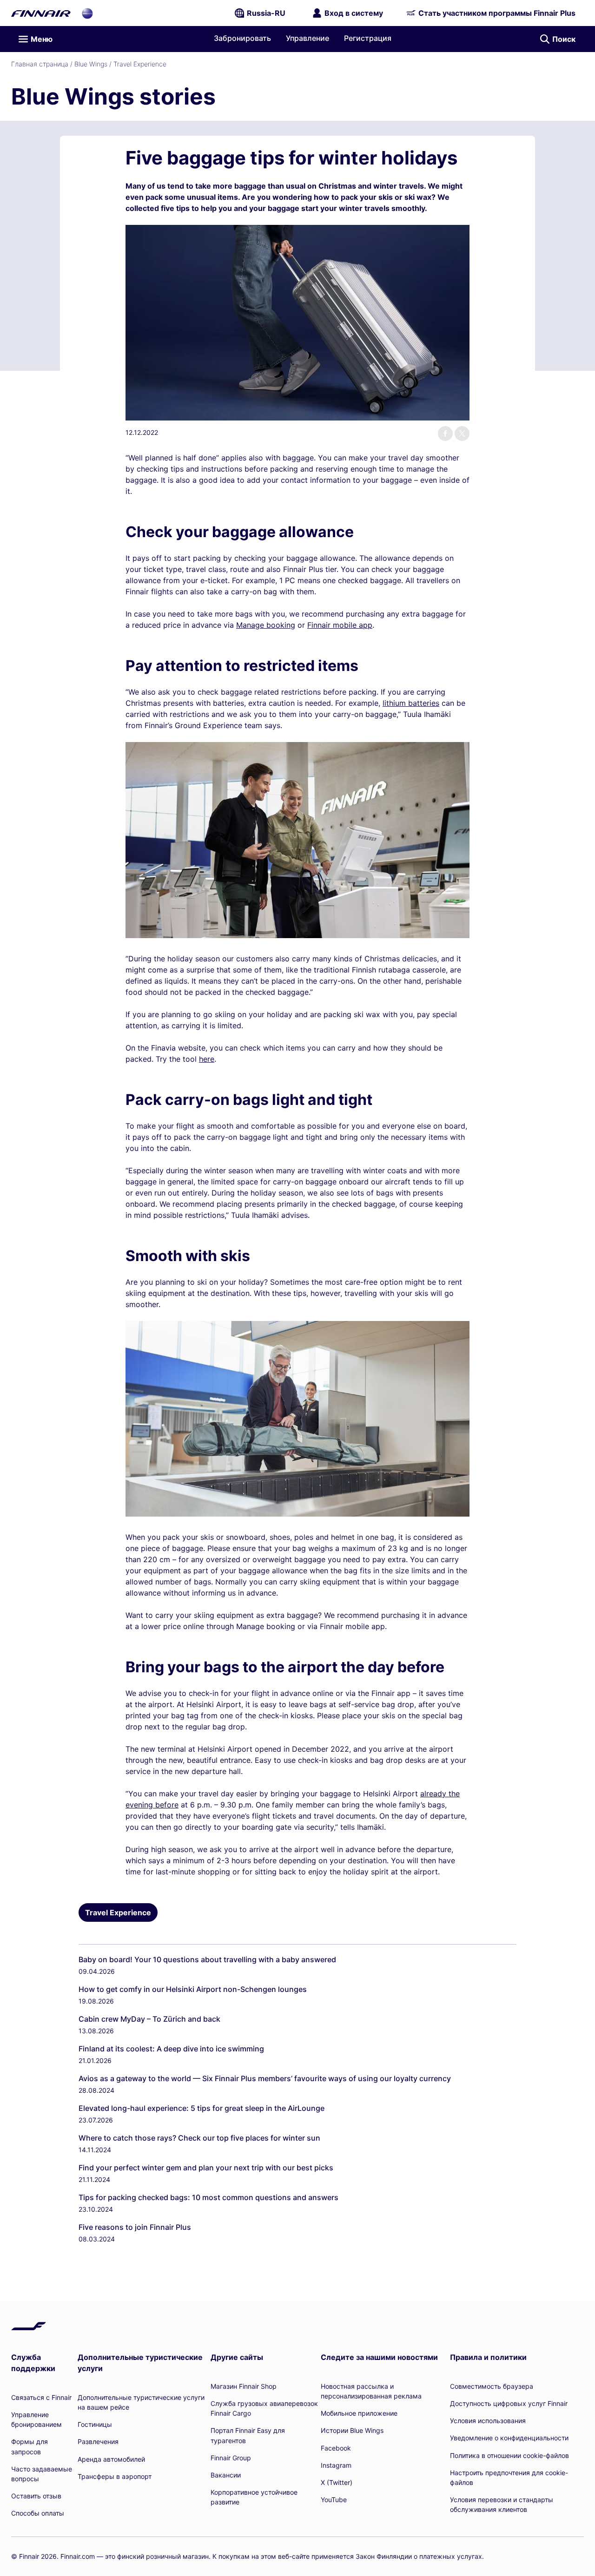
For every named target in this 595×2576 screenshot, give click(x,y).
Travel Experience (140, 64)
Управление (307, 38)
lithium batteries (411, 703)
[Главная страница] (41, 13)
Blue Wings (91, 64)
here (207, 1059)
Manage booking (266, 625)
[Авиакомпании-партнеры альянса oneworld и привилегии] (87, 13)
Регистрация (368, 38)
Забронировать (242, 38)
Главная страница (40, 64)
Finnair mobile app (340, 625)
